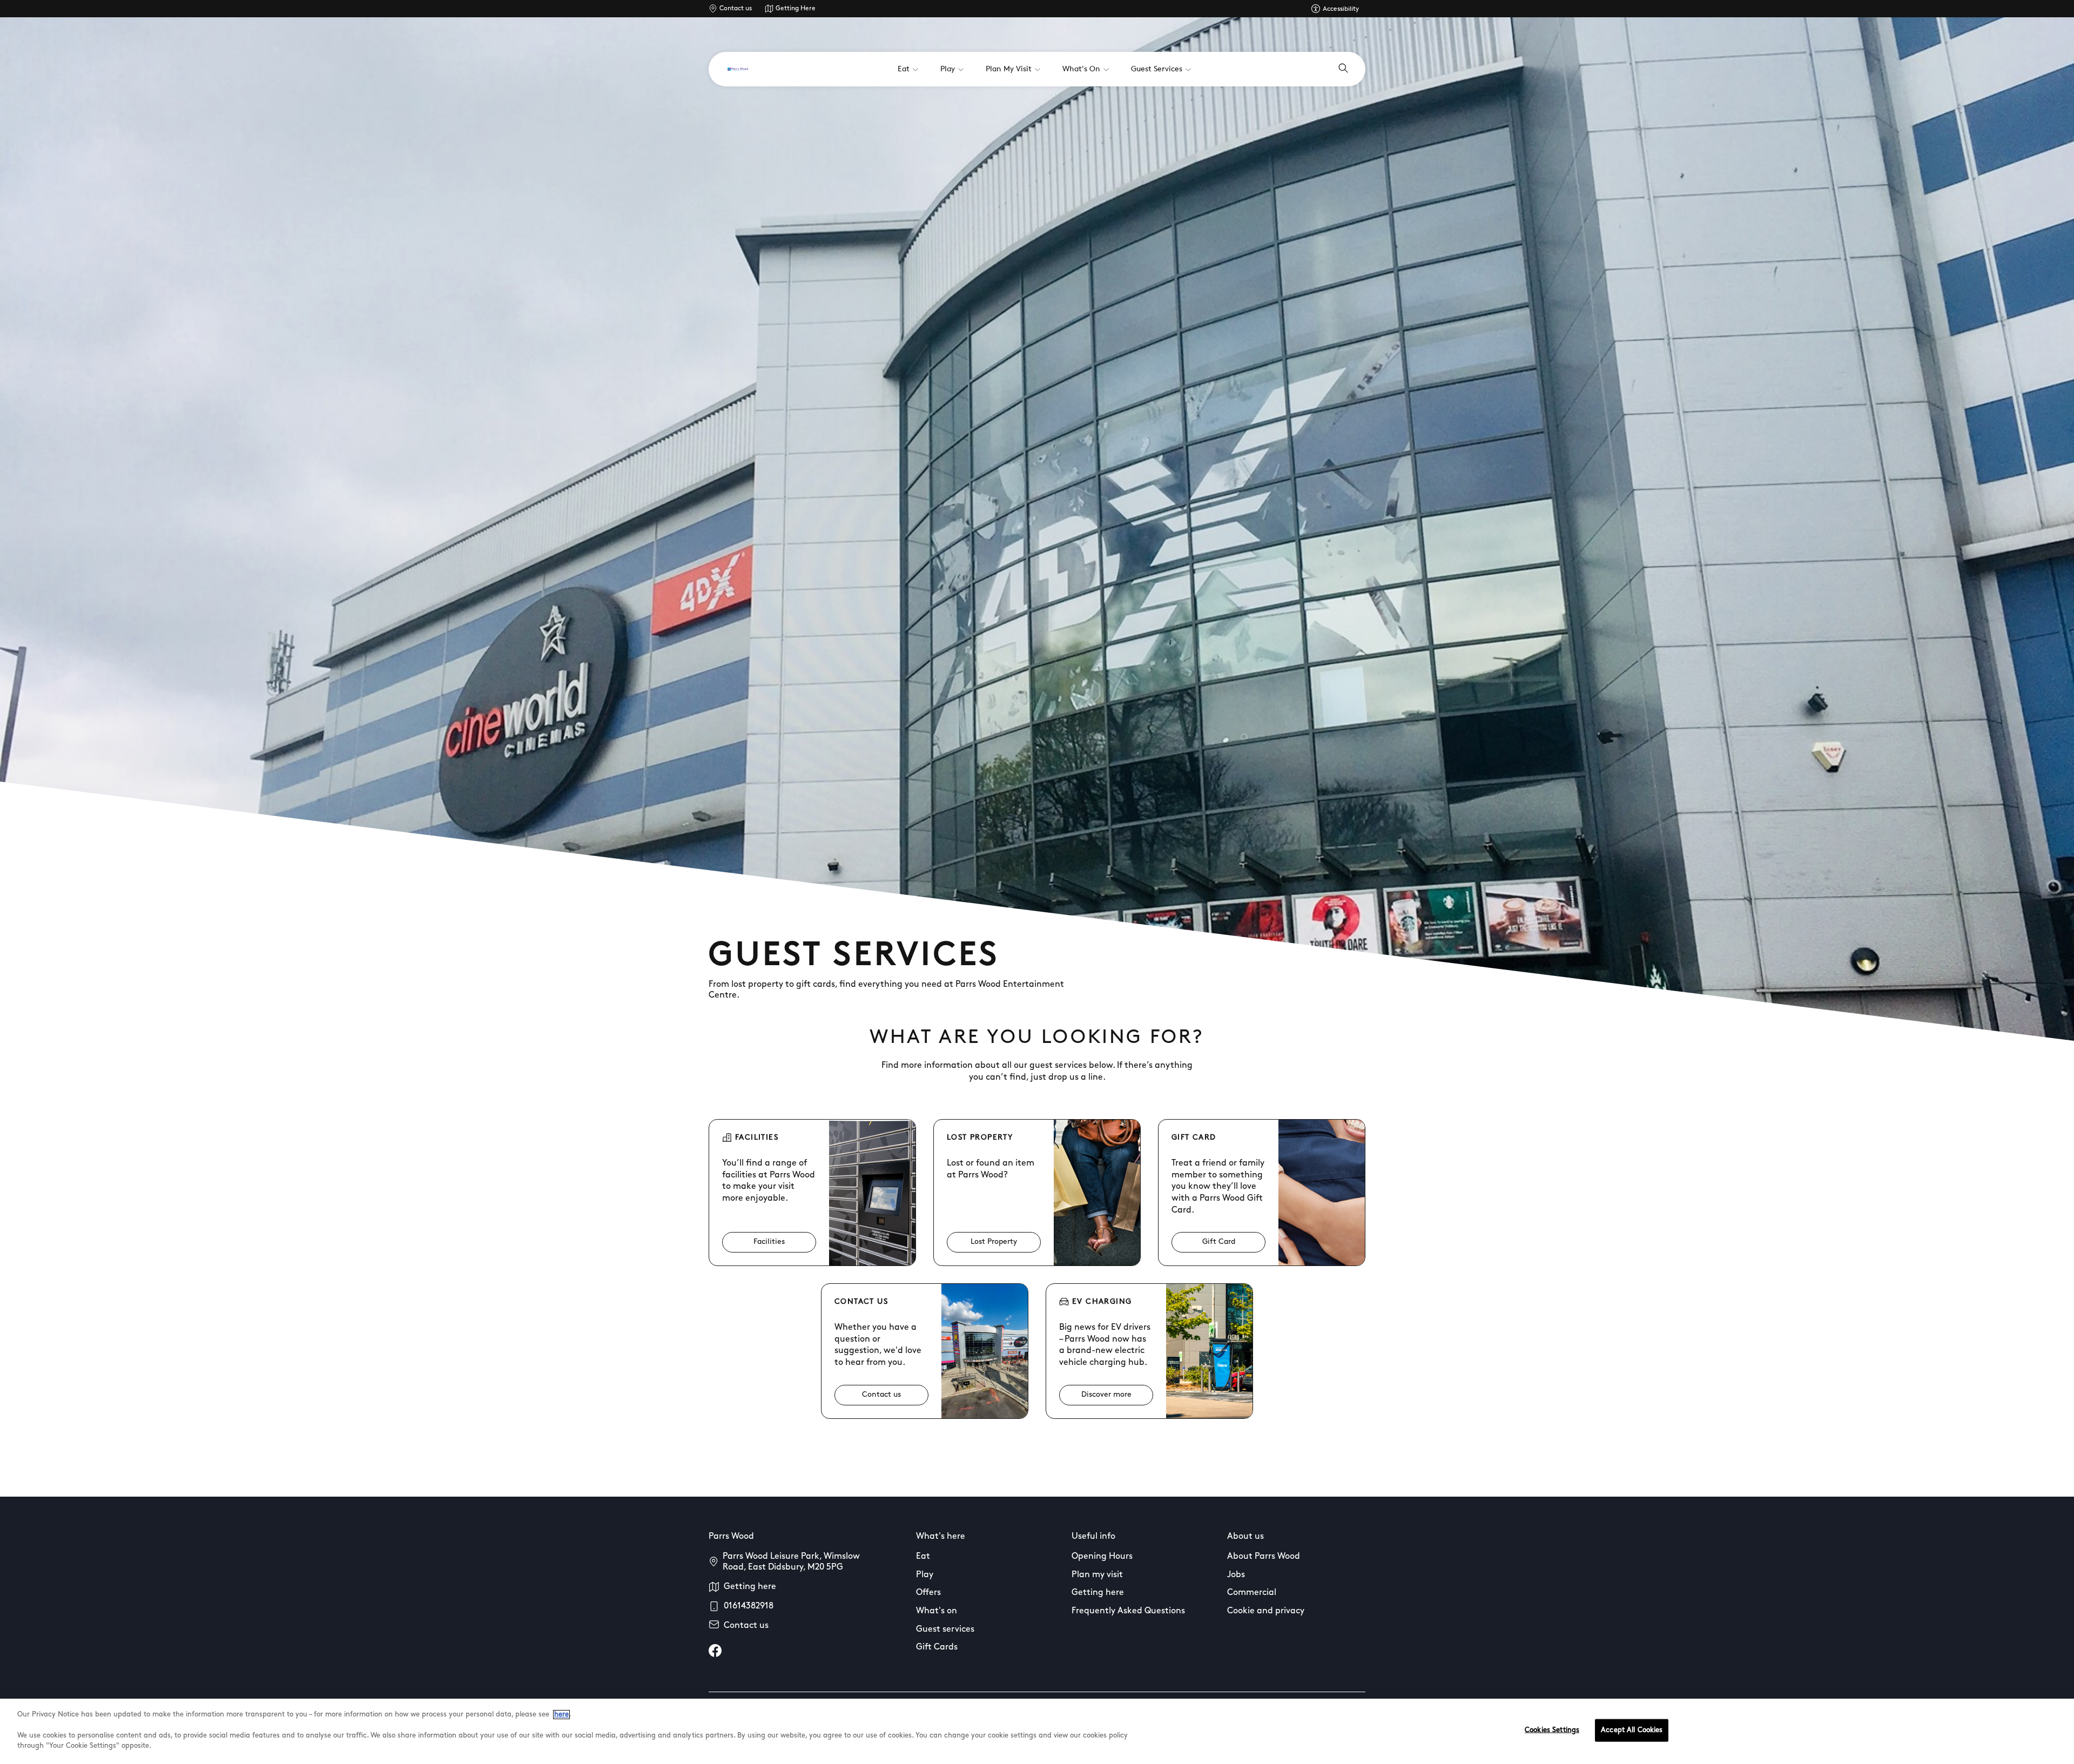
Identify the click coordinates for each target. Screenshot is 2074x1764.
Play (925, 1575)
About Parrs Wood (1264, 1557)
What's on (937, 1611)
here (561, 1715)
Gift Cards (937, 1647)
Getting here (750, 1587)
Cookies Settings (1552, 1730)
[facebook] (715, 1651)
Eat (923, 1557)
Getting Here (796, 9)
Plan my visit (1097, 1575)
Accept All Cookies (1632, 1730)
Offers (928, 1593)
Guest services (945, 1630)
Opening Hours (1102, 1557)
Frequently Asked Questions (1128, 1611)
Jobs (1236, 1575)
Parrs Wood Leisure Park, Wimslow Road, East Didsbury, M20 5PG (791, 1562)
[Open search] (1343, 69)
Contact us (736, 9)
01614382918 (749, 1606)
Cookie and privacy (1266, 1611)
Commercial (1252, 1593)
